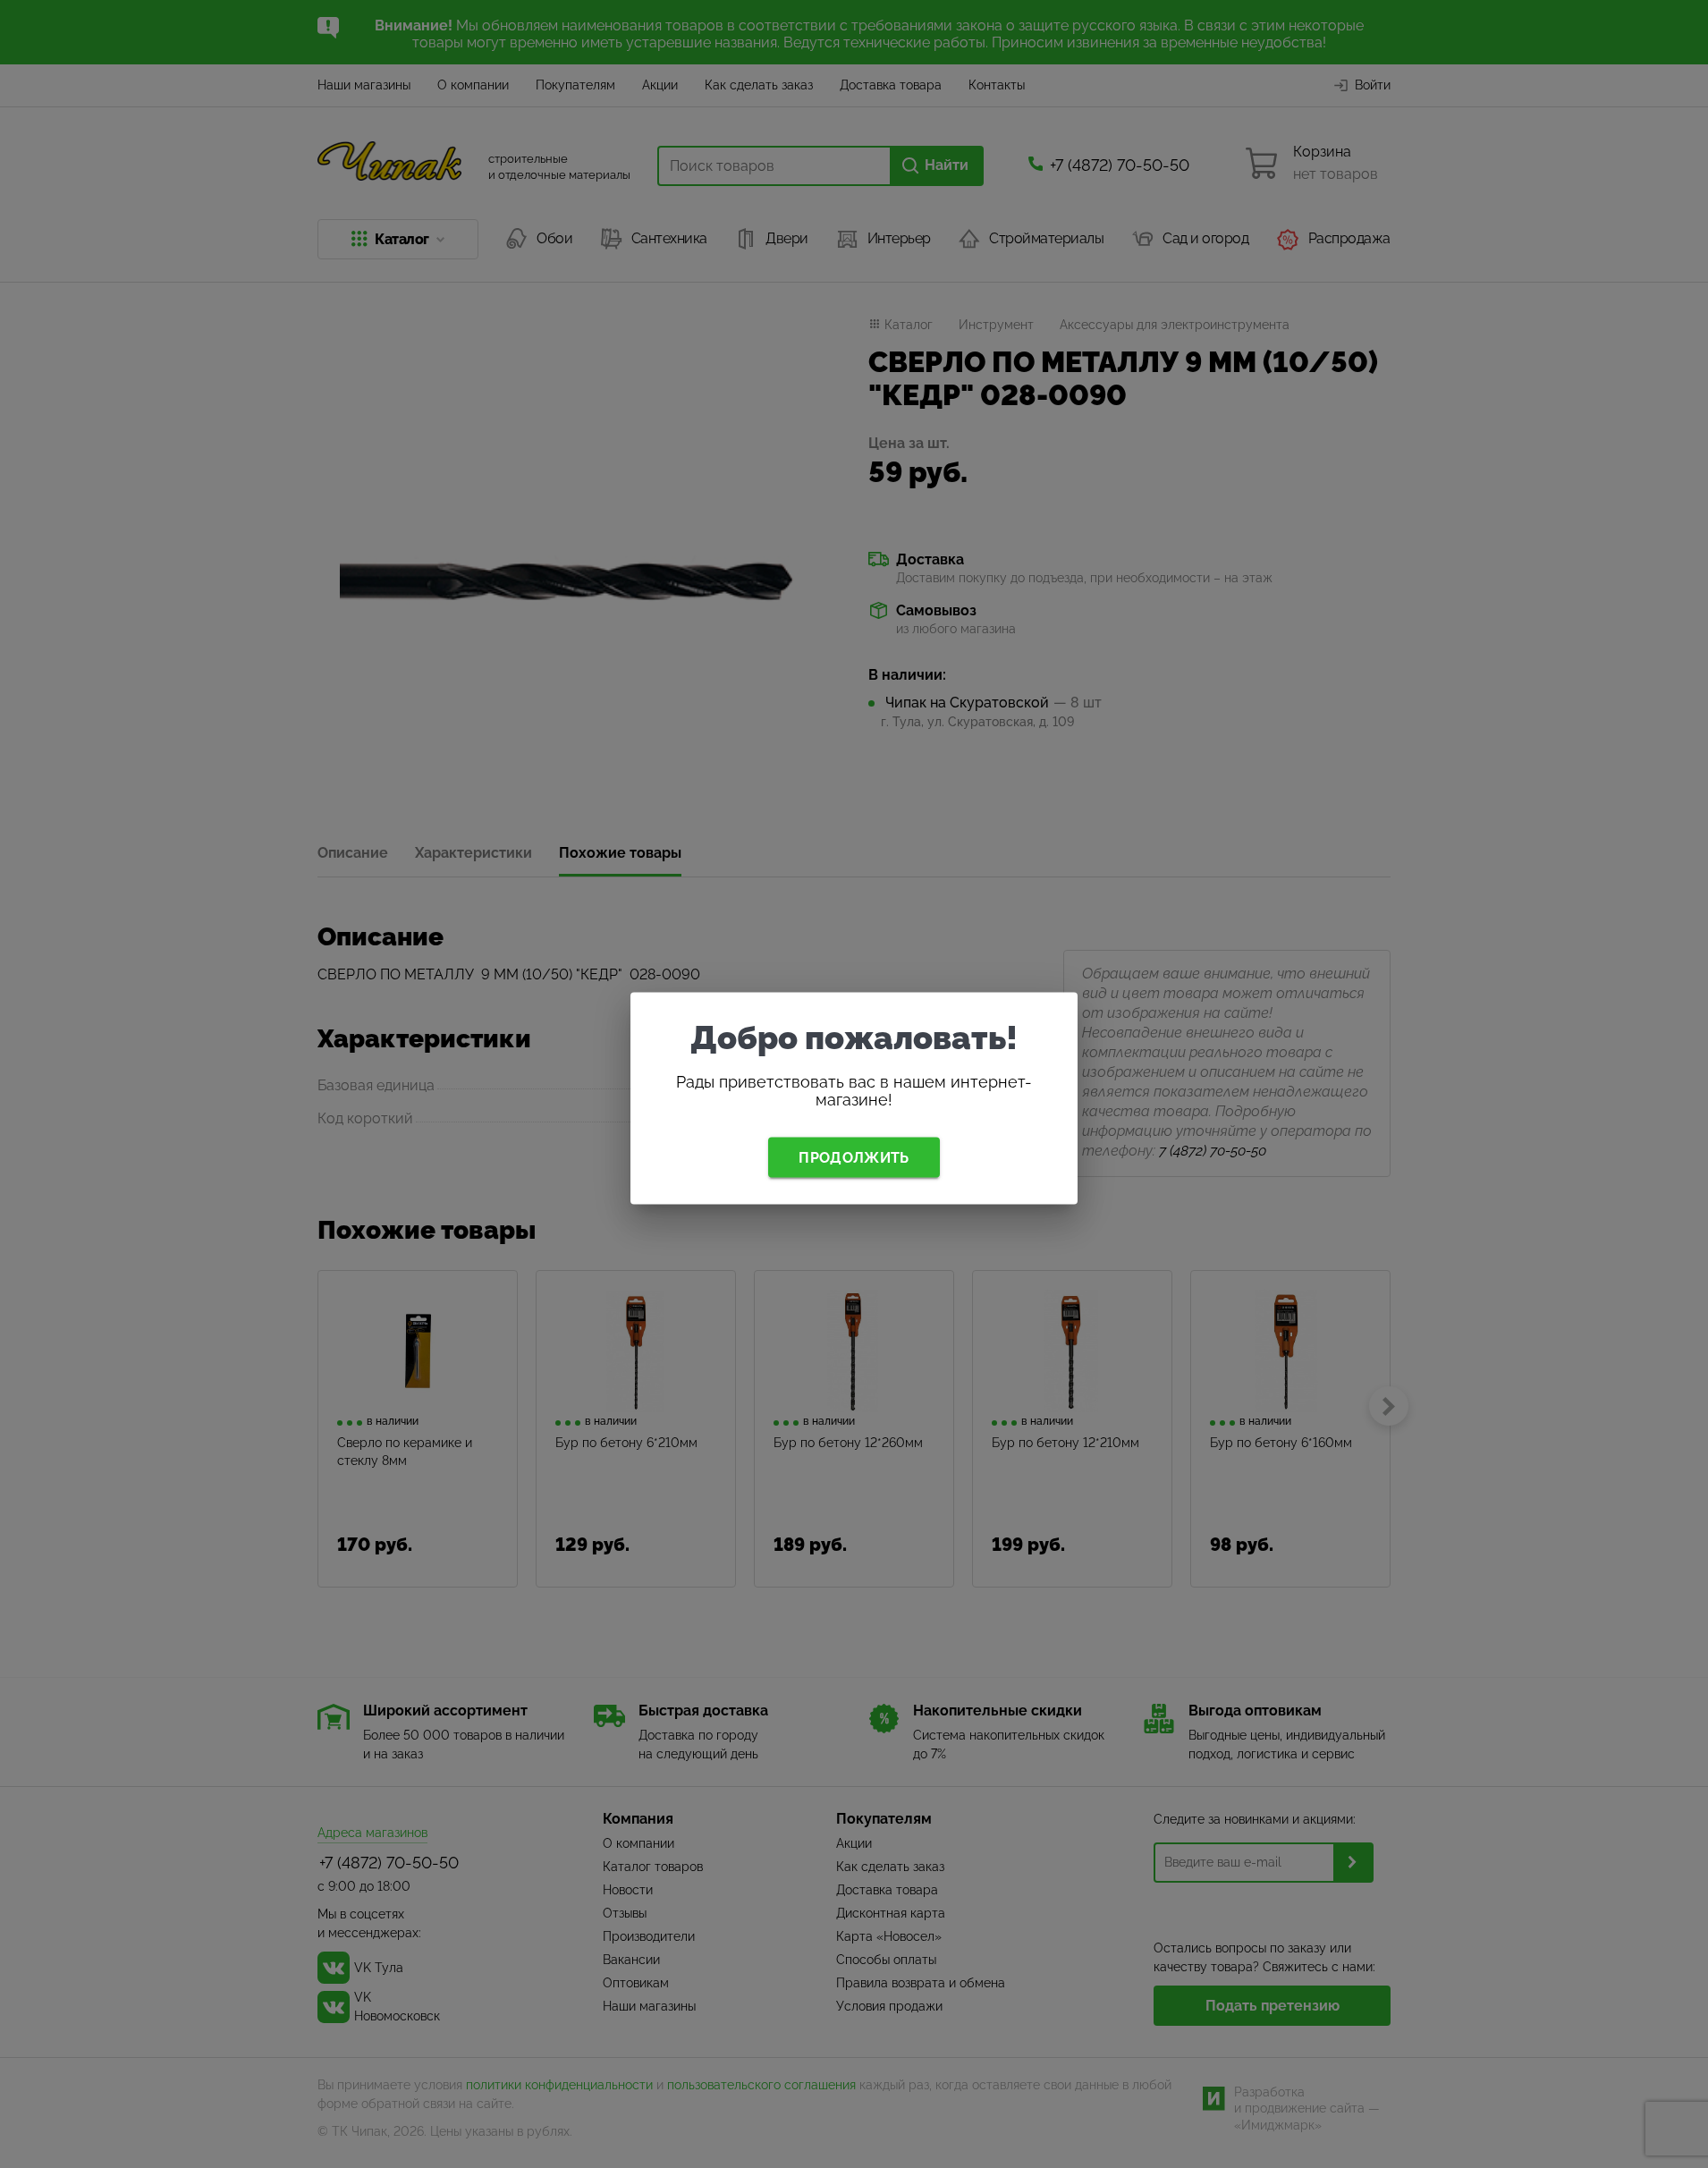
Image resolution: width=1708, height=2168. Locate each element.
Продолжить (854, 1157)
